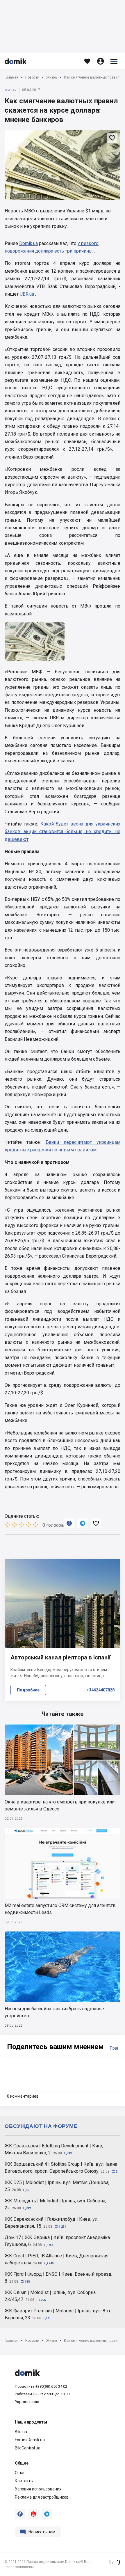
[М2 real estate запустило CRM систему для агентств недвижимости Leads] (63, 1863)
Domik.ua (28, 243)
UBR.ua (27, 294)
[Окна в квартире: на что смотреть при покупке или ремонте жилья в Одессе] (63, 1760)
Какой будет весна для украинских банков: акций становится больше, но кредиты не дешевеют (63, 832)
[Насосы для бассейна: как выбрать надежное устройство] (63, 1967)
